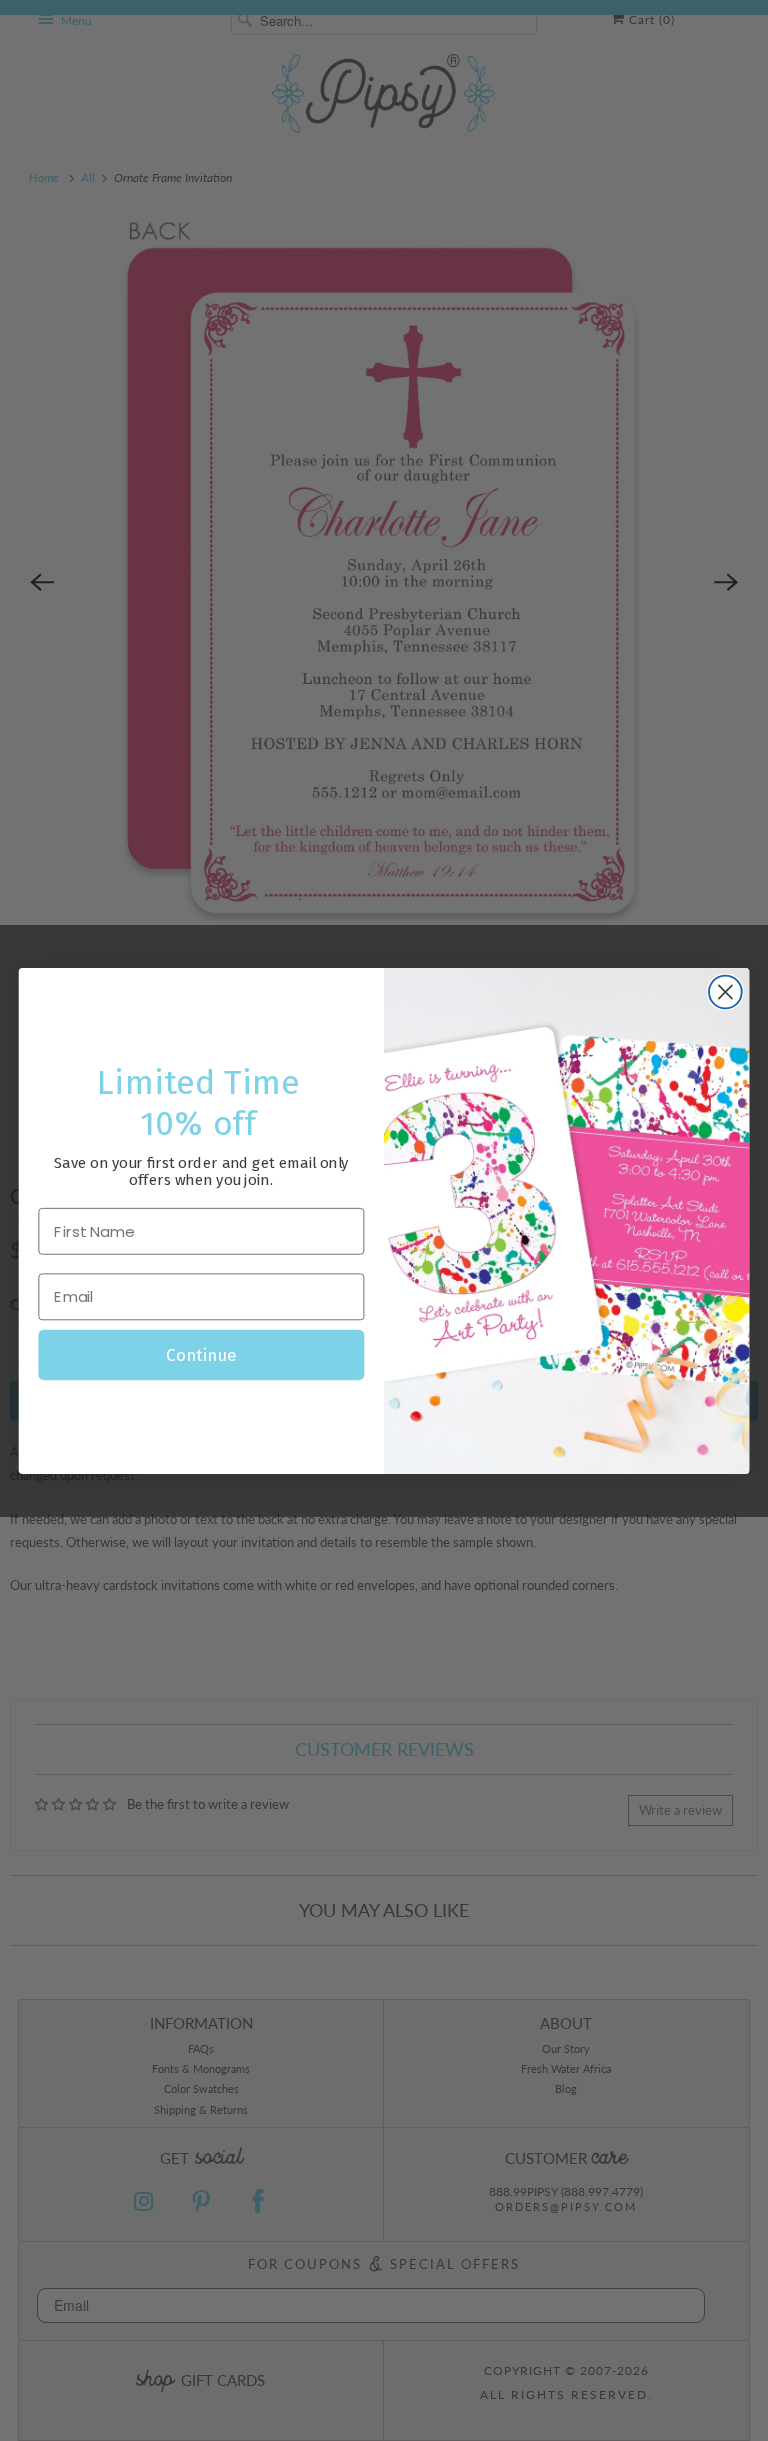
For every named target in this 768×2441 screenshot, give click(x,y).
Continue (201, 1354)
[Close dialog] (725, 991)
